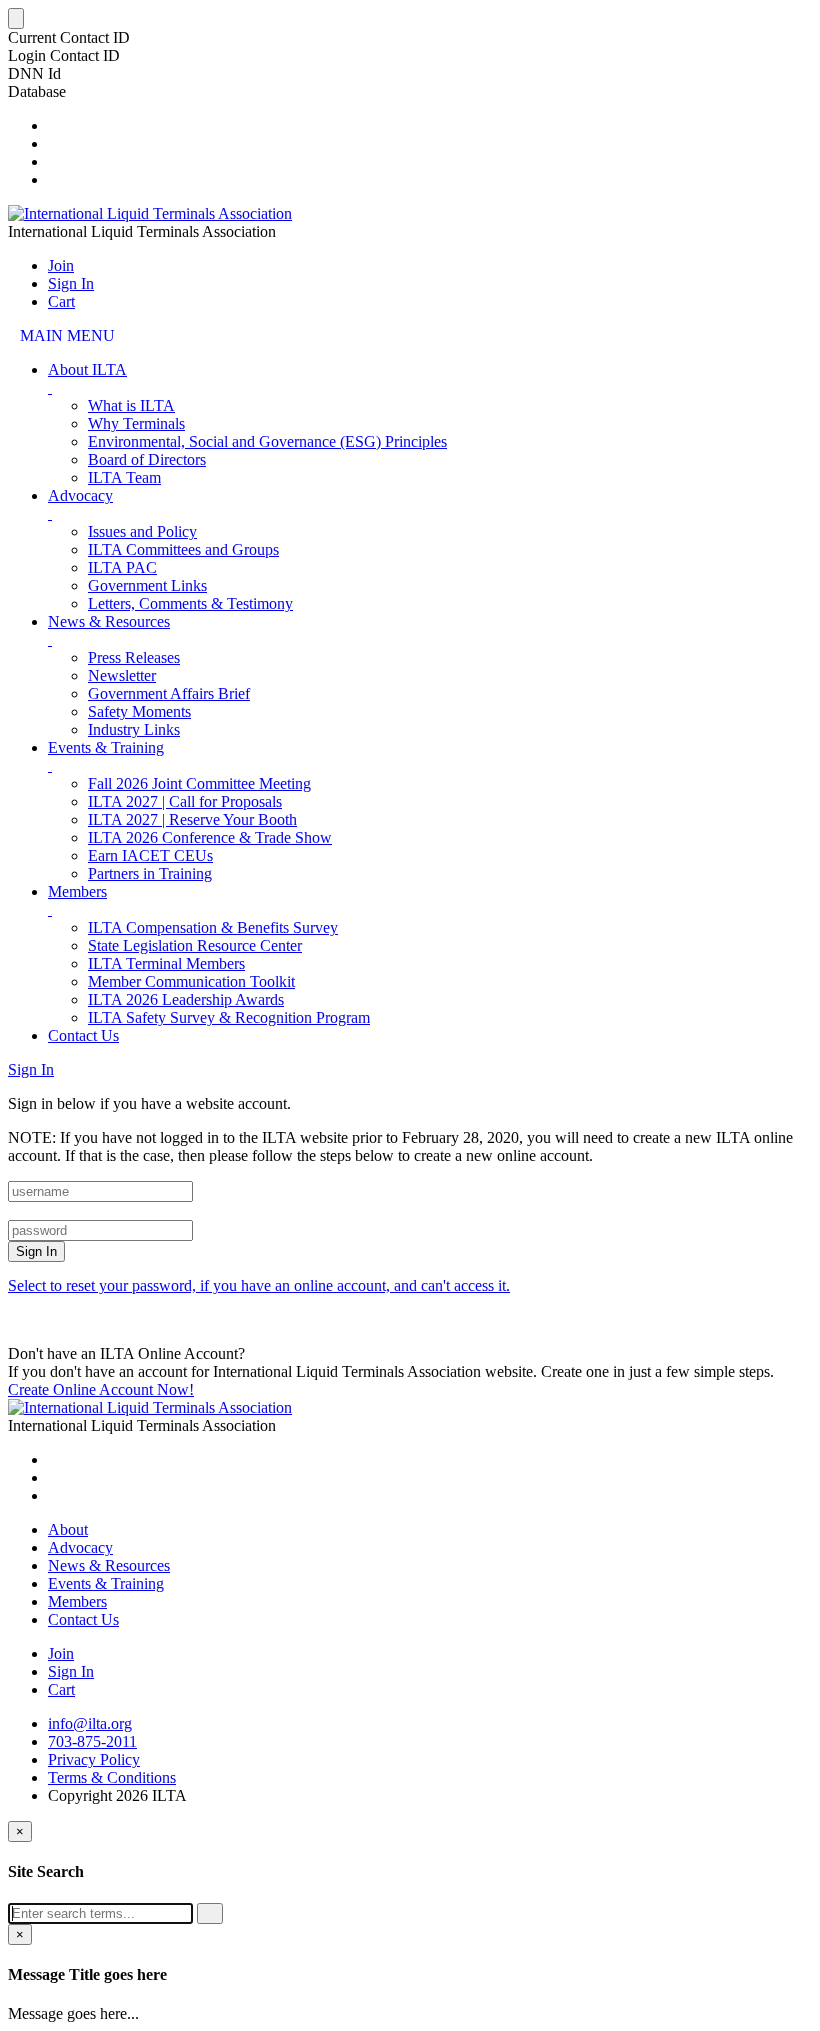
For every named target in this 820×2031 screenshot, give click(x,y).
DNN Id (34, 73)
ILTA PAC (122, 567)
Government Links (147, 585)
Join (61, 265)
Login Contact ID (64, 55)
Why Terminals (136, 423)
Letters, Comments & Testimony (190, 603)
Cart (61, 301)
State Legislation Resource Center (195, 945)
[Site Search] (54, 125)
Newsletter (122, 675)
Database (37, 91)
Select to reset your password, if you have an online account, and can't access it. (259, 1285)
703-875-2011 (92, 1741)
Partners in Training (150, 873)
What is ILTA (131, 405)
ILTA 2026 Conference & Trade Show (210, 837)
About (68, 1529)
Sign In (71, 283)
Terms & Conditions (112, 1777)
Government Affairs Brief (169, 693)
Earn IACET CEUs (150, 855)
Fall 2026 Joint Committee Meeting (199, 783)
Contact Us (83, 1035)
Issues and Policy (142, 531)
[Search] (210, 1913)
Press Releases (134, 657)
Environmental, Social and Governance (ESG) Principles (267, 441)
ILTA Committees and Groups (183, 549)
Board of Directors (147, 459)
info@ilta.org (90, 1723)
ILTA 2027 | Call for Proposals (185, 801)
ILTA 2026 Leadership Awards (186, 999)
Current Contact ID (69, 37)
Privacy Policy (94, 1759)
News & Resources (109, 621)
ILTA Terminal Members (166, 963)
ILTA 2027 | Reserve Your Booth (192, 819)
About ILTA (87, 369)
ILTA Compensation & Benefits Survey (213, 927)
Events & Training (106, 747)
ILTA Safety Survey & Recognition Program (229, 1017)
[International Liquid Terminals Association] (150, 213)
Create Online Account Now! (101, 1389)
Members (77, 891)
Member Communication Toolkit (191, 981)
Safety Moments (139, 711)
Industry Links (134, 729)
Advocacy (80, 495)
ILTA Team (124, 477)
